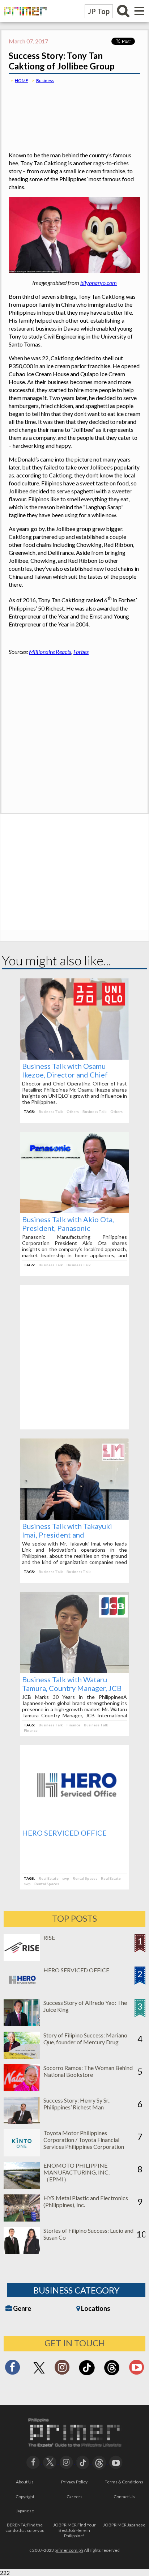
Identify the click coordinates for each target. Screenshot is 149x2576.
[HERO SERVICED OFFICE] (74, 1824)
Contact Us (124, 2497)
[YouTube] (116, 2462)
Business (45, 80)
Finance (73, 1725)
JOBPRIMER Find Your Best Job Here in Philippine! (74, 2530)
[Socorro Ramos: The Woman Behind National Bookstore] (22, 2089)
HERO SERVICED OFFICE (64, 1833)
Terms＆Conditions (124, 2482)
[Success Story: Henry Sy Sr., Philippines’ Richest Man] (22, 2122)
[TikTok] (87, 2374)
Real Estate (49, 1878)
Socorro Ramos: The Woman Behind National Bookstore (88, 2071)
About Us (25, 2482)
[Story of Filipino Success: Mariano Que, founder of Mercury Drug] (22, 2056)
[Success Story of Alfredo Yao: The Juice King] (22, 2024)
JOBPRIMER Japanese (124, 2525)
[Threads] (112, 2374)
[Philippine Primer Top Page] (24, 20)
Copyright (25, 2497)
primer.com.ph (69, 2550)
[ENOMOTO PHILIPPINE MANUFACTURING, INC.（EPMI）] (22, 2187)
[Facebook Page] (12, 2369)
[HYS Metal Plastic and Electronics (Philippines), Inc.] (22, 2219)
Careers (74, 2497)
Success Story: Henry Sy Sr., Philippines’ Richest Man (77, 2104)
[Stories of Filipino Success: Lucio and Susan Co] (22, 2252)
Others (73, 1111)
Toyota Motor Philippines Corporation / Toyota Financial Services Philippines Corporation (84, 2140)
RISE (49, 1937)
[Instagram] (62, 2369)
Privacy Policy (74, 2482)
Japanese (25, 2511)
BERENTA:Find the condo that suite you (25, 2528)
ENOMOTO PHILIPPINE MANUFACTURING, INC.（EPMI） (76, 2172)
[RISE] (22, 1959)
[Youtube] (137, 2369)
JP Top (99, 11)
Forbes (81, 652)
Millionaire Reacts (50, 652)
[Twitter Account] (39, 2374)
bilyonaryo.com (99, 283)
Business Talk (51, 1111)
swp (66, 1878)
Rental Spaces (85, 1878)
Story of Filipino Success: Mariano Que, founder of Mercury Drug (85, 2039)
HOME (22, 80)
